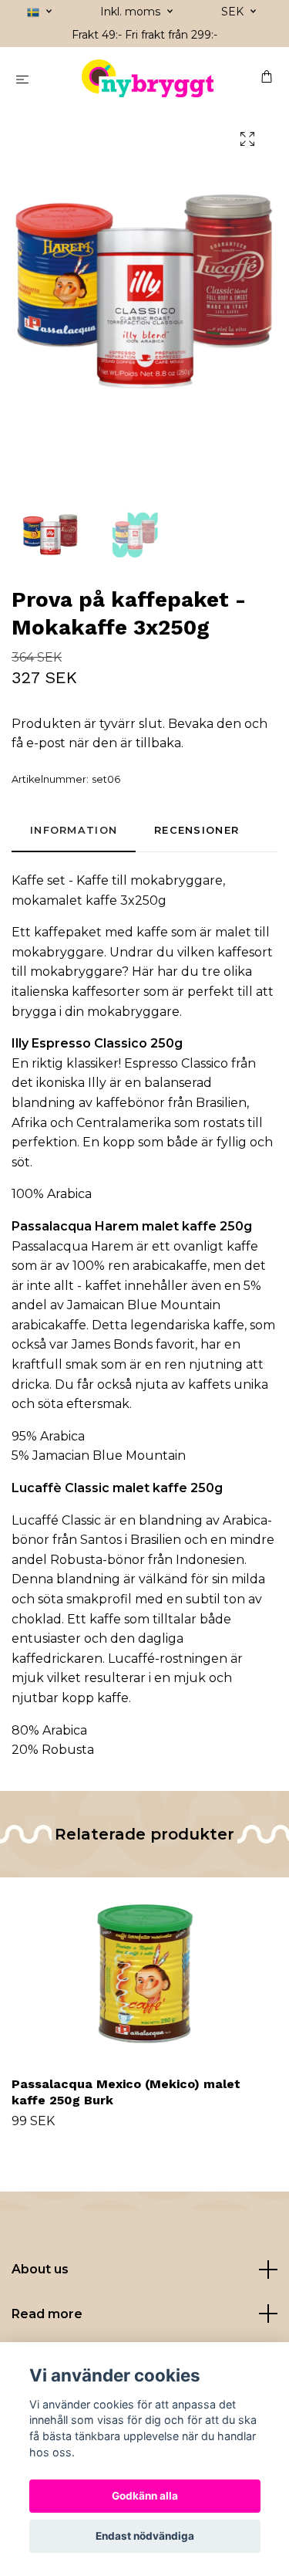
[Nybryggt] (148, 79)
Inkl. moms (132, 12)
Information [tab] (74, 830)
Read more (47, 2314)
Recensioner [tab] (197, 830)
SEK (234, 12)
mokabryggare (176, 880)
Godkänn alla (145, 2496)
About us (40, 2269)
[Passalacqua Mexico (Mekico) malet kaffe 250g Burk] (144, 1974)
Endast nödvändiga (145, 2536)
